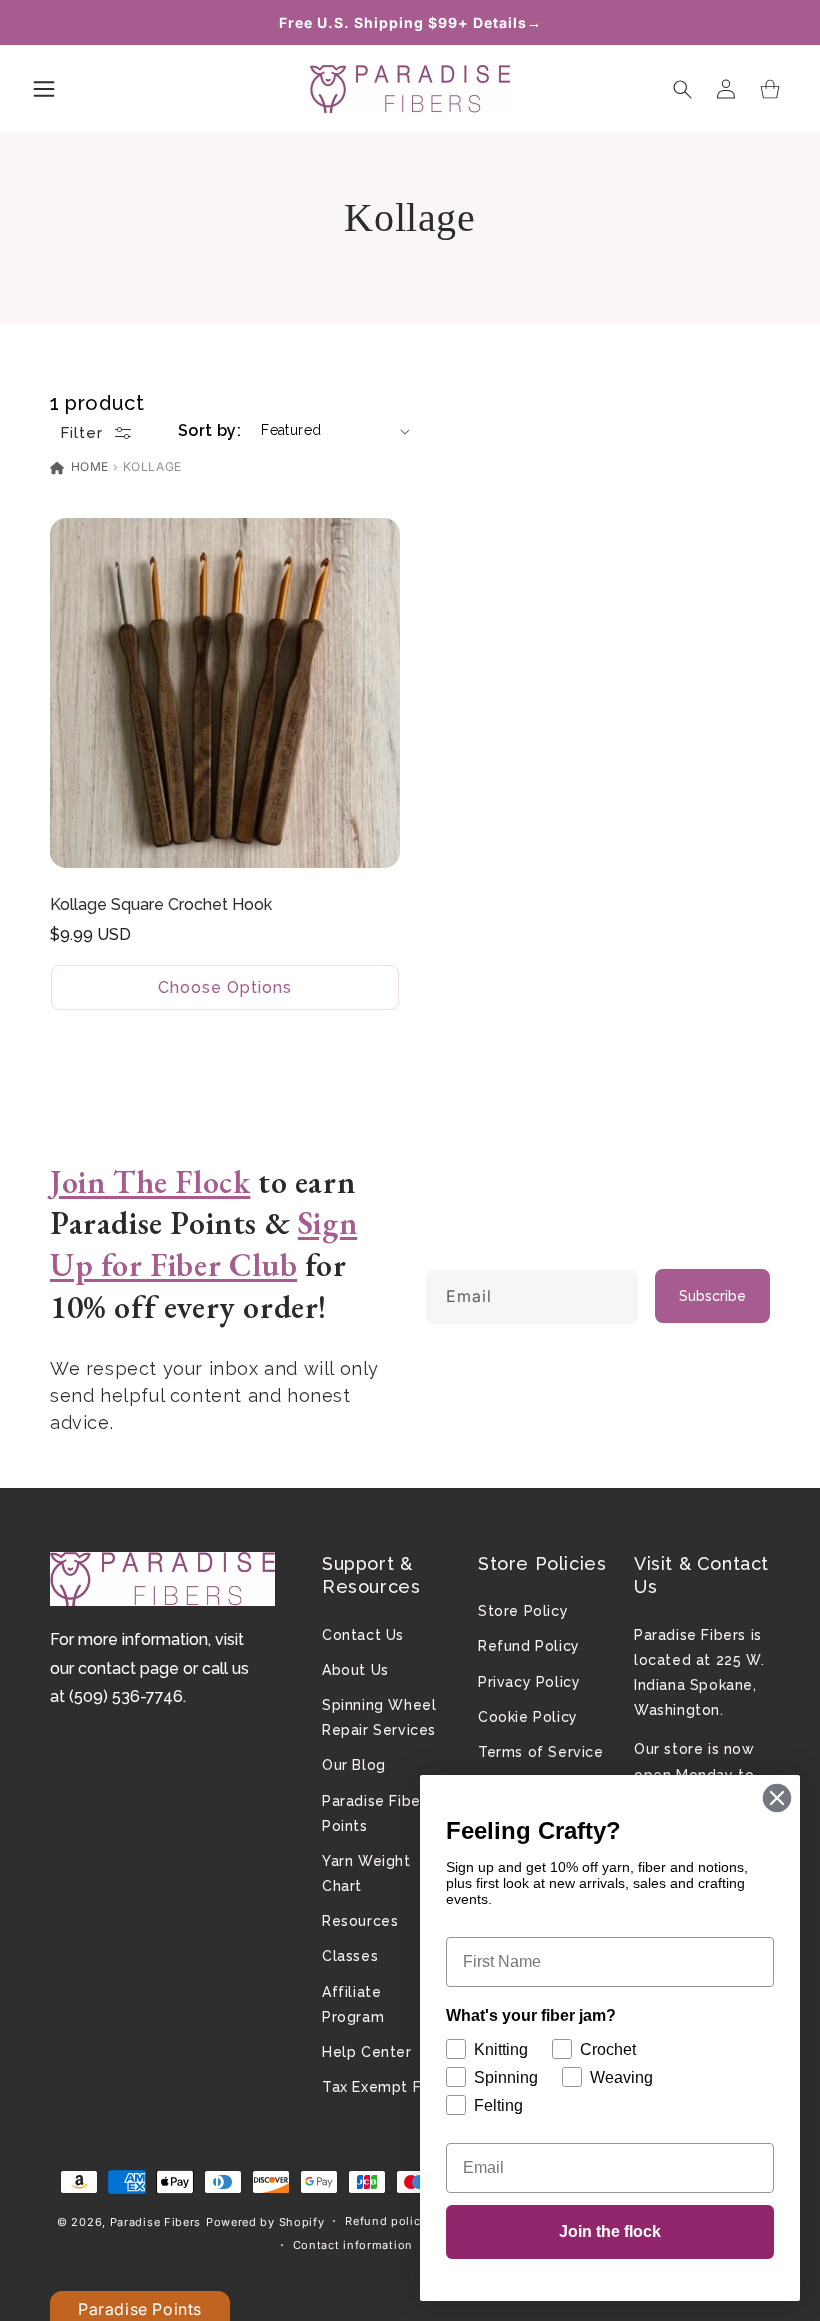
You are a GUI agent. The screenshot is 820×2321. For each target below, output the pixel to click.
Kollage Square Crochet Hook (161, 904)
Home (88, 466)
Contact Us (363, 1635)
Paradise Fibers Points (378, 1813)
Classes (350, 1956)
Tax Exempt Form (386, 2087)
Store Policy (523, 1611)
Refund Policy (529, 1646)
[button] (44, 89)
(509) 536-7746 (126, 1696)
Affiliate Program (353, 2004)
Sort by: (209, 430)
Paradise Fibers (156, 2222)
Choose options (225, 987)
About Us (355, 1670)
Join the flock (610, 2231)
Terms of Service (541, 1752)
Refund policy (386, 2221)
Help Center (367, 2052)
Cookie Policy (528, 1717)
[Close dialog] (777, 1798)
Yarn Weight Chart (366, 1873)
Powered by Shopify (265, 2222)
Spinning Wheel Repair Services (379, 1717)
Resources (360, 1921)
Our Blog (354, 1765)
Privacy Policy (529, 1682)
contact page (128, 1668)
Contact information (353, 2245)
